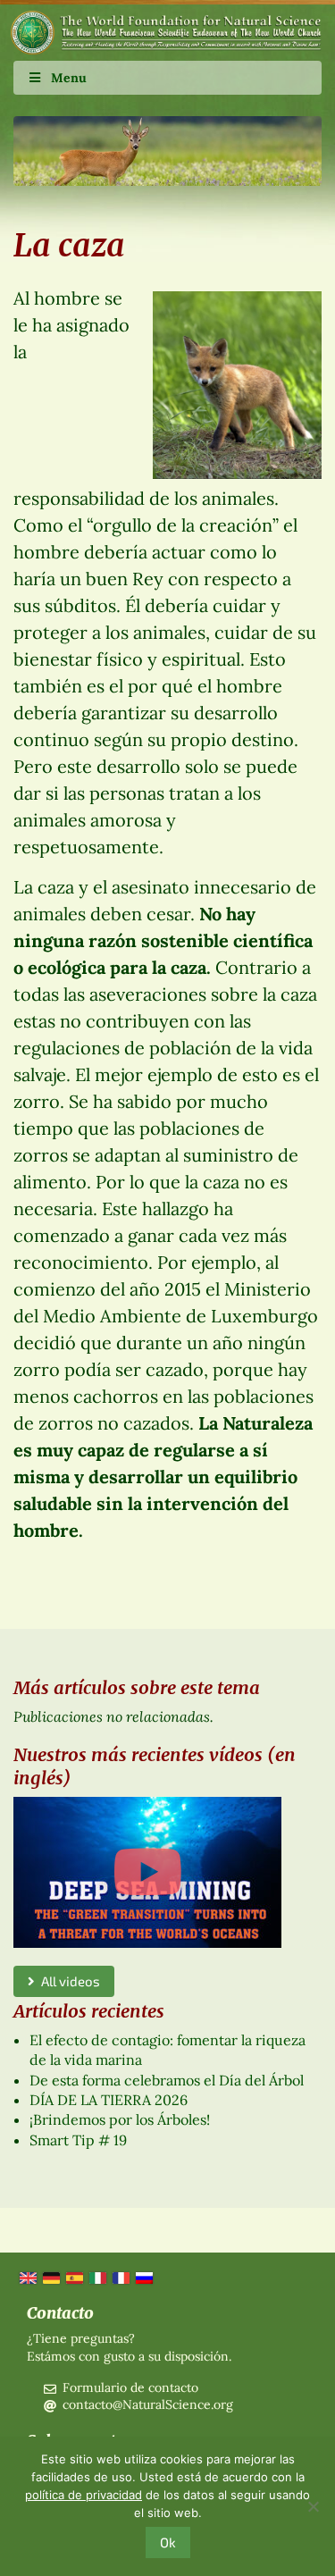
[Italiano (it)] (96, 2277)
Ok (168, 2542)
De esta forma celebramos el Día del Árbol (167, 2080)
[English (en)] (27, 2277)
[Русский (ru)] (143, 2277)
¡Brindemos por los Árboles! (120, 2119)
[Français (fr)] (120, 2277)
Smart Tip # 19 (78, 2140)
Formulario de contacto (130, 2387)
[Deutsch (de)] (50, 2277)
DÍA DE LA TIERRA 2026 (109, 2100)
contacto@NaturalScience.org (148, 2404)
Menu (69, 78)
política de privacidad (84, 2495)
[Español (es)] (73, 2277)
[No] (313, 2506)
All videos (67, 1981)
